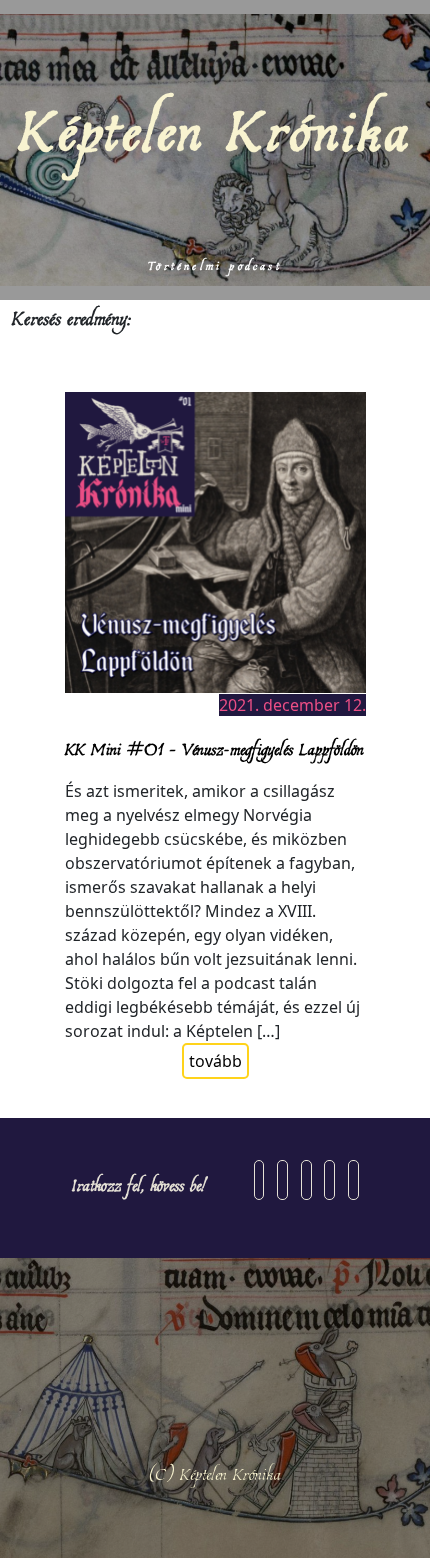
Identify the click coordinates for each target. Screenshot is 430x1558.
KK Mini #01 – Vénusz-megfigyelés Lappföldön (214, 748)
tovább (215, 1061)
